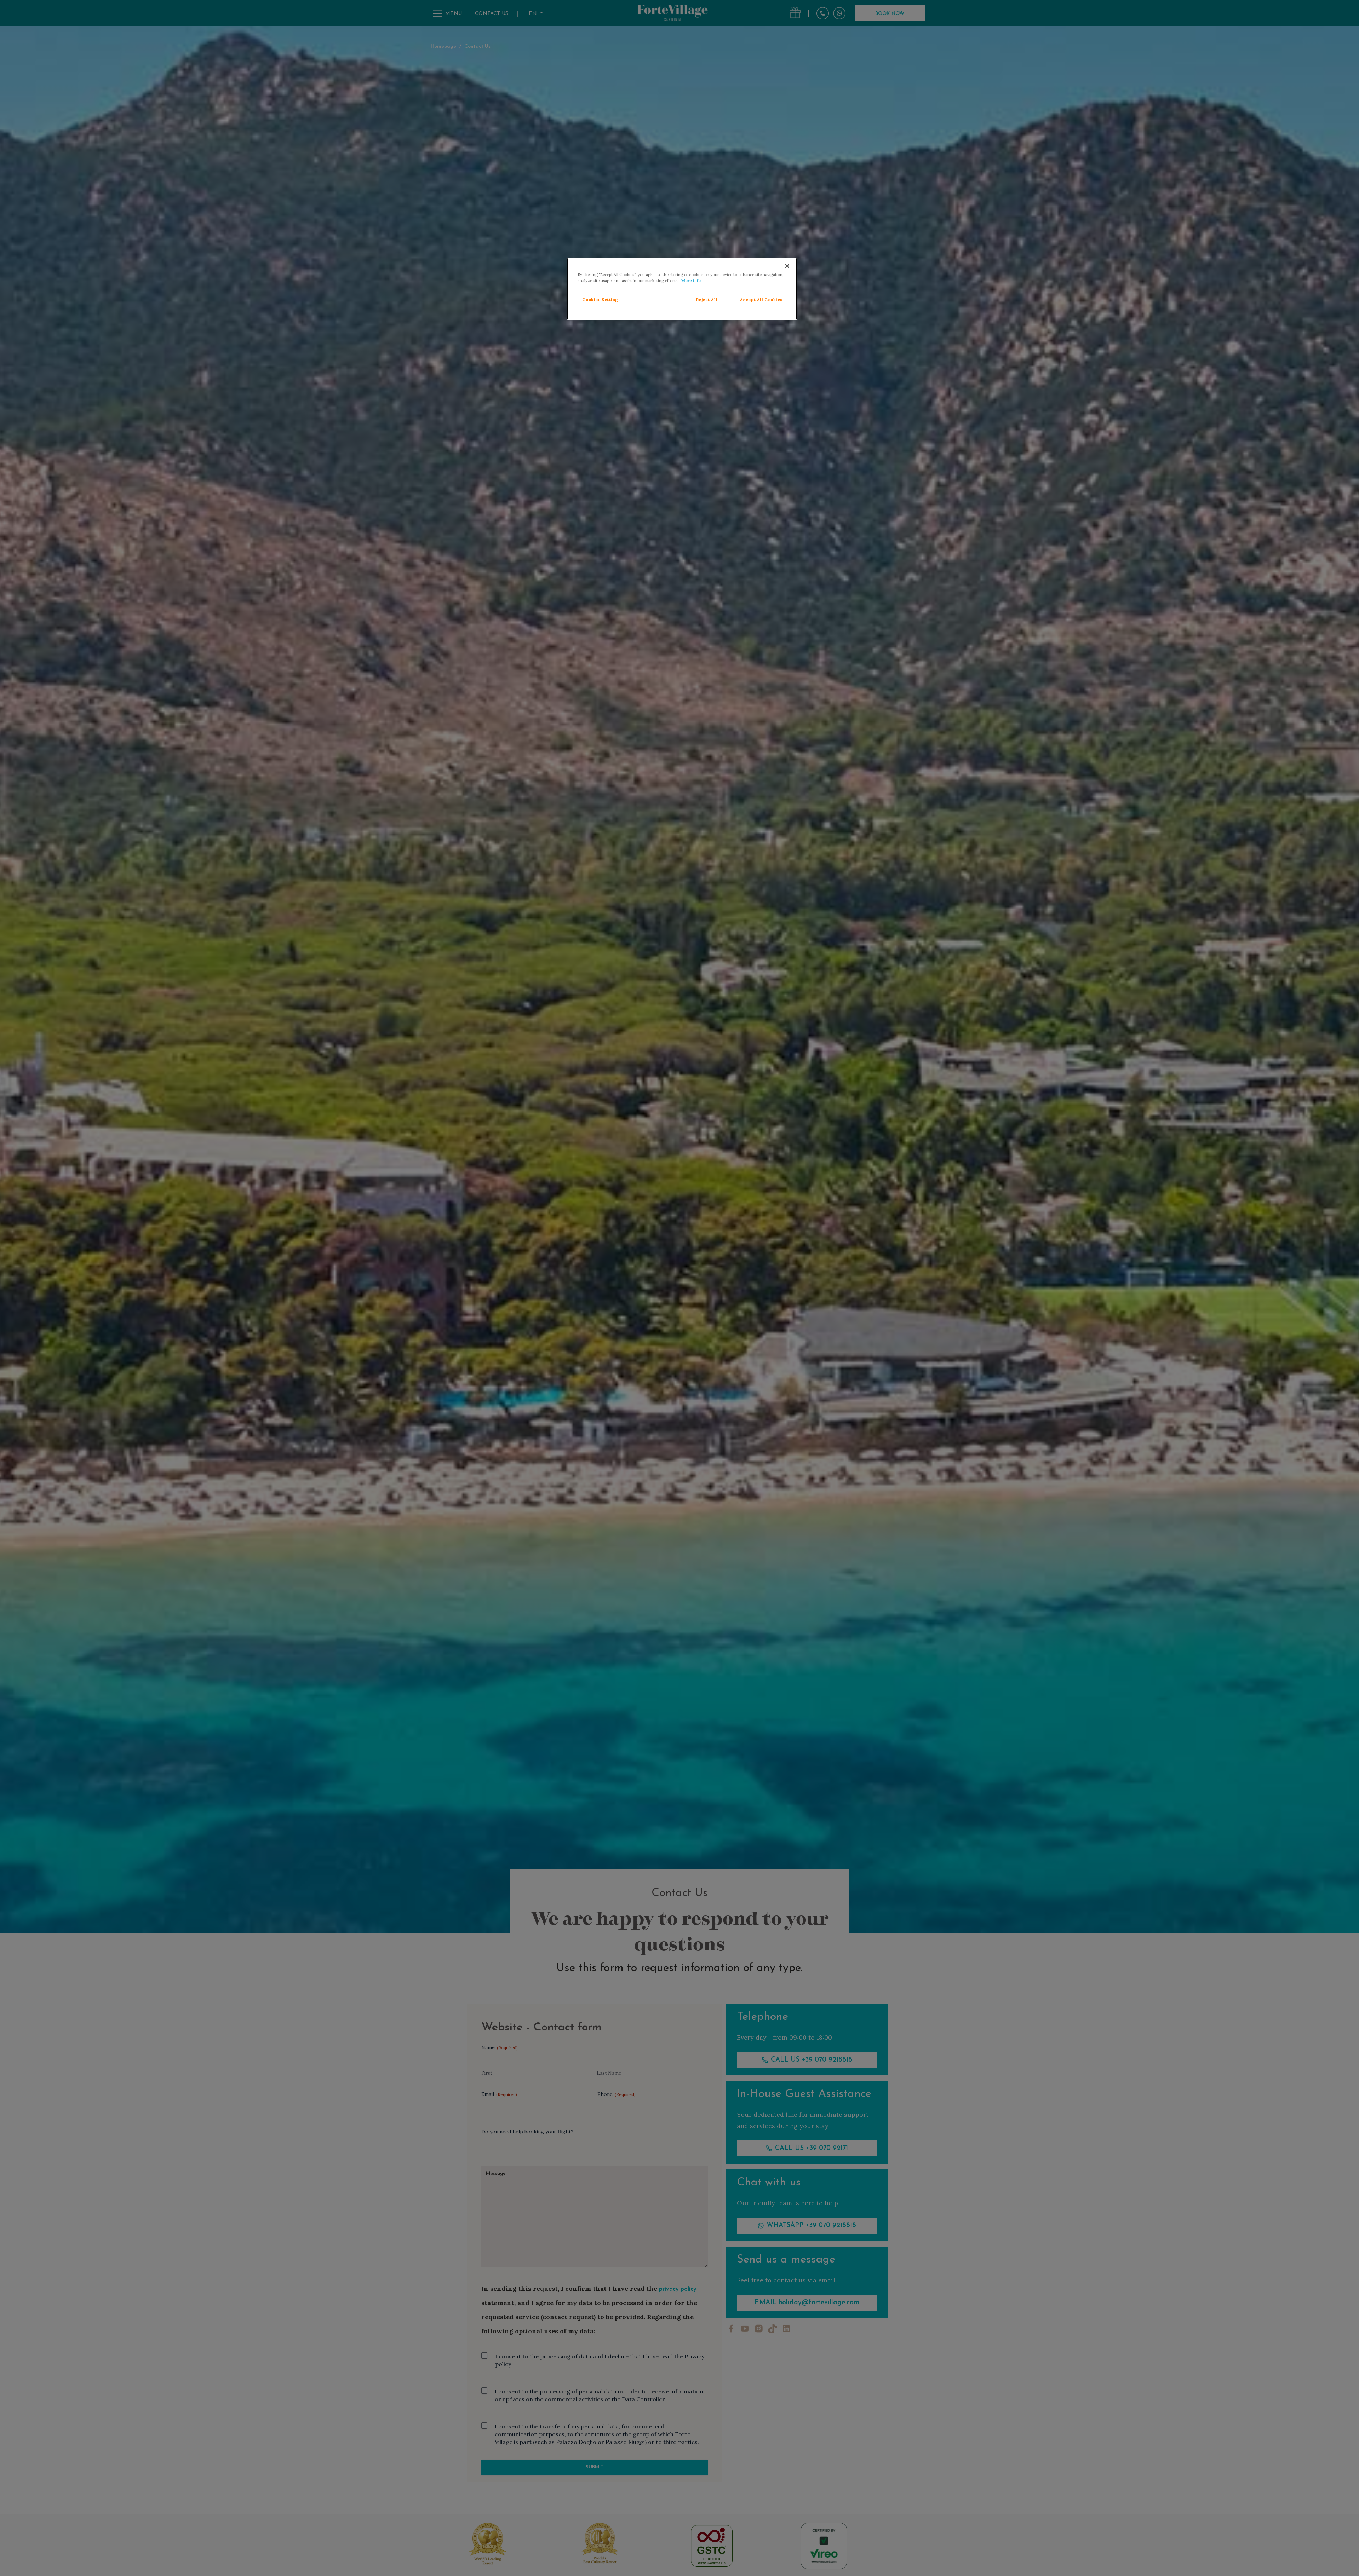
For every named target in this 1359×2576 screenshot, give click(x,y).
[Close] (787, 266)
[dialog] (682, 289)
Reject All (707, 300)
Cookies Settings (601, 300)
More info (691, 281)
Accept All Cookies (761, 300)
